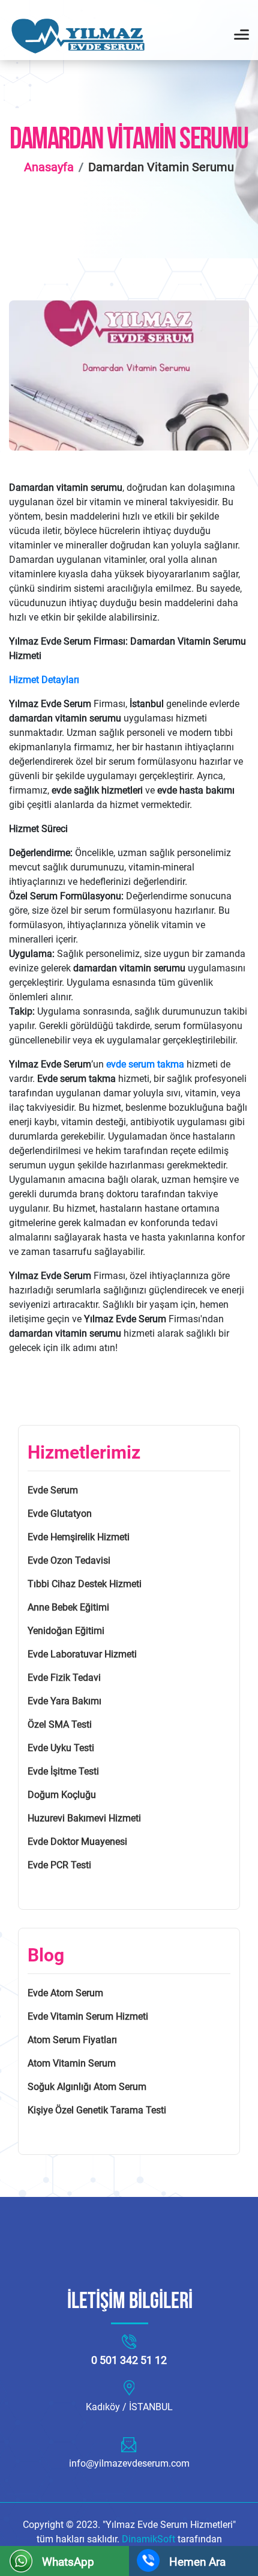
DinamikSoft (150, 2539)
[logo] (84, 36)
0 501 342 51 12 (129, 2360)
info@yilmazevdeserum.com (129, 2463)
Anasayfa (49, 167)
